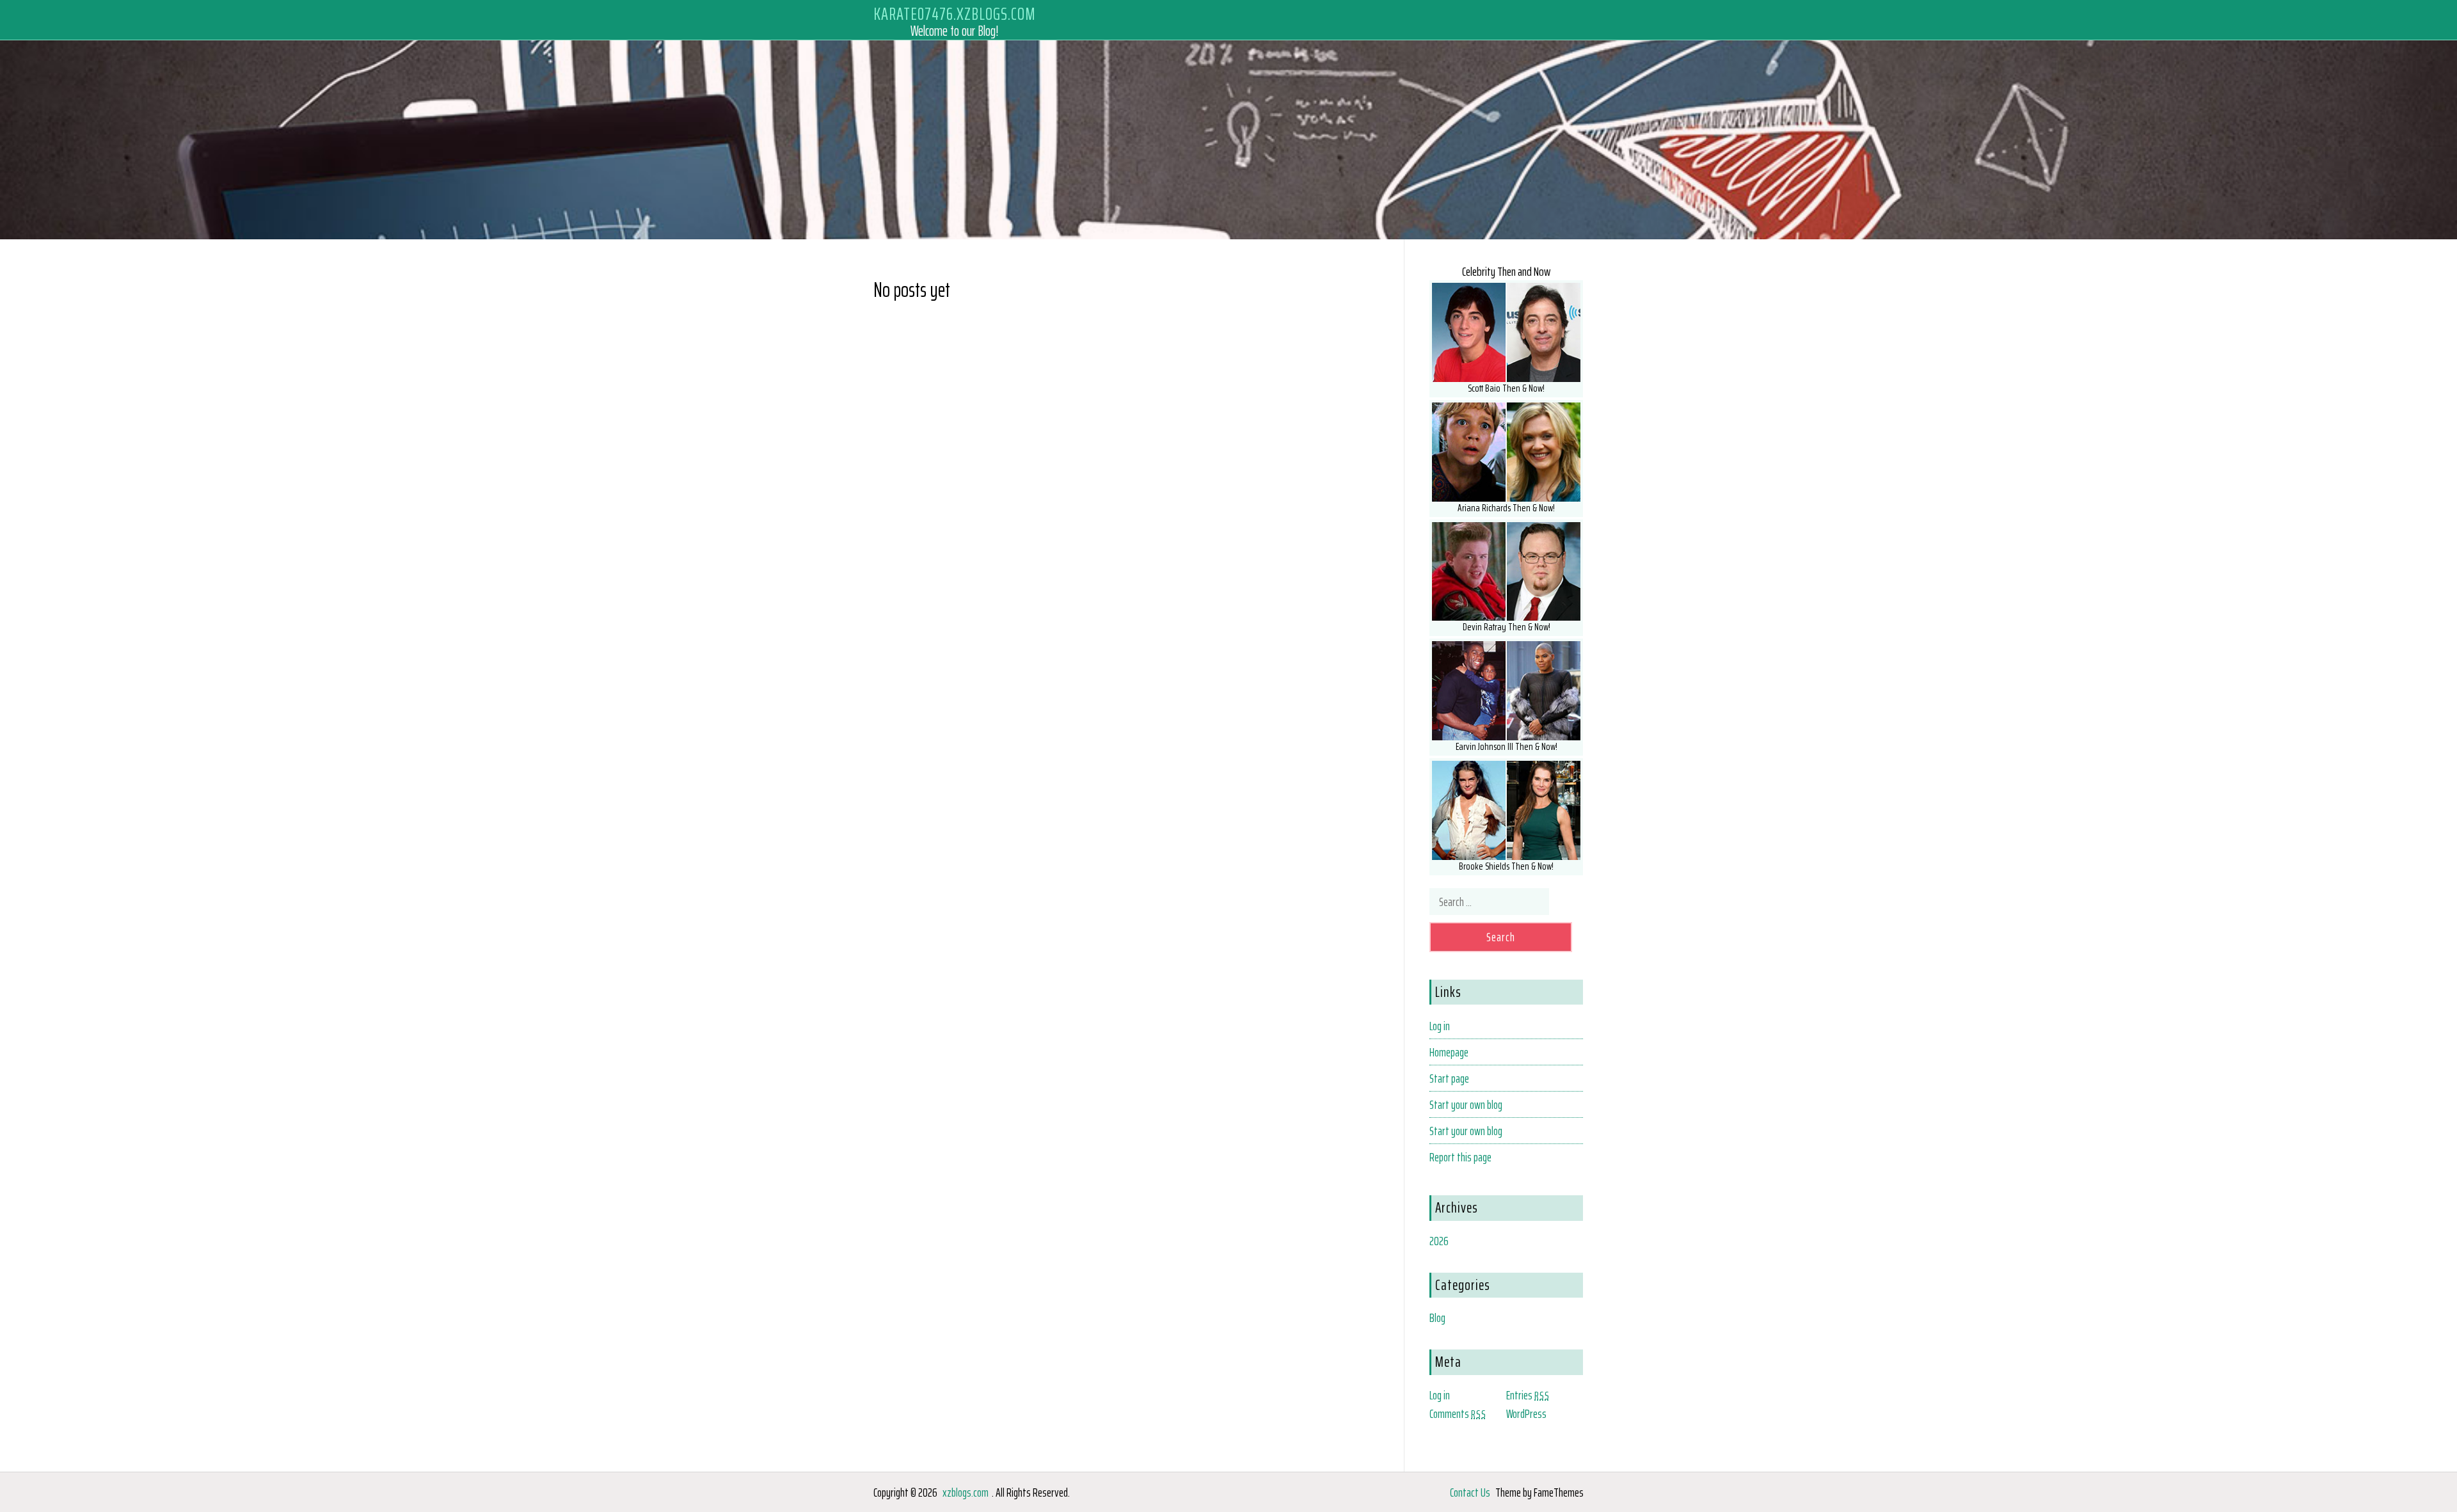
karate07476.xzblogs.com (955, 14)
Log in (1440, 1026)
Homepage (1449, 1052)
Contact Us (1470, 1492)
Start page (1449, 1078)
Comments (1458, 1413)
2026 (1439, 1241)
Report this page (1460, 1157)
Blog (1437, 1317)
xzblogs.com (966, 1492)
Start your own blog (1466, 1104)
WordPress (1526, 1413)
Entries (1528, 1395)
